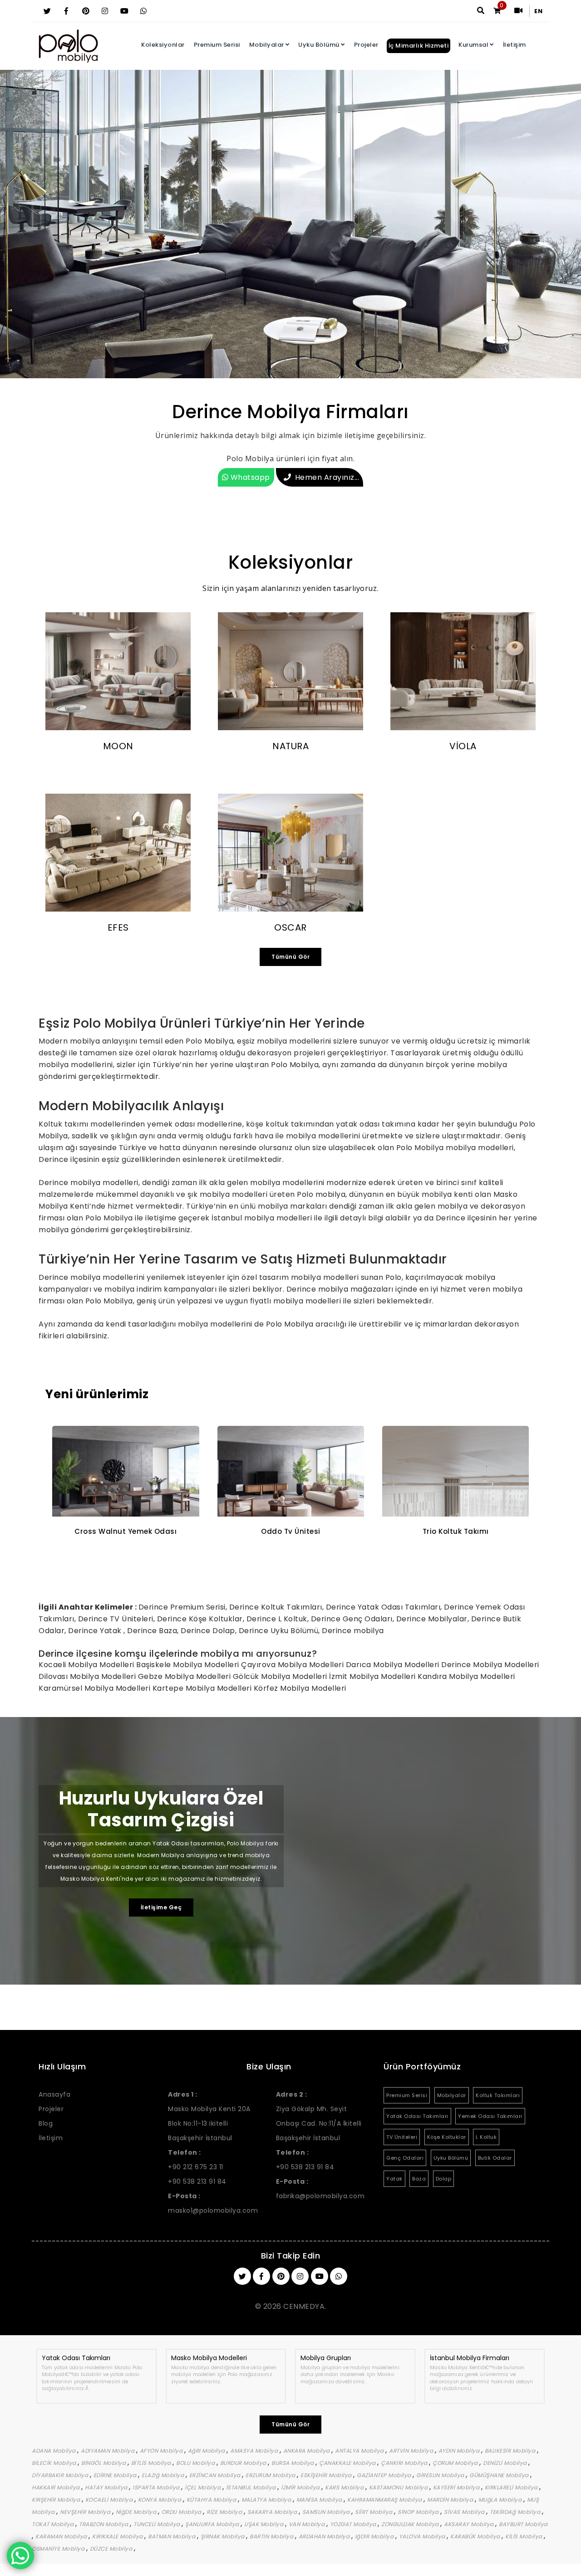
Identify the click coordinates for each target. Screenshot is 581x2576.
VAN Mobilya (308, 2524)
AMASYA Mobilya (255, 2451)
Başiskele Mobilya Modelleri (189, 1665)
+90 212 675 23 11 (196, 2167)
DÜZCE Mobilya (112, 2549)
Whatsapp (249, 477)
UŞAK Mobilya (265, 2524)
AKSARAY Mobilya (470, 2524)
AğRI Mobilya (207, 2451)
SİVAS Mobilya (465, 2512)
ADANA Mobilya (54, 2451)
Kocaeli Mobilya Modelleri (87, 1665)
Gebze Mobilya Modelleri (185, 1676)
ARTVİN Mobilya (412, 2451)
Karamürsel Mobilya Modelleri (96, 1688)
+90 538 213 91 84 (197, 2181)
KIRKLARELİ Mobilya (512, 2487)
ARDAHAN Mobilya (325, 2536)
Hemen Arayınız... (327, 477)
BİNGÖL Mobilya (104, 2463)
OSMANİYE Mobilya (59, 2549)
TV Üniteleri (402, 2137)
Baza (419, 2179)
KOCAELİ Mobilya (110, 2500)
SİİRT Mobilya (374, 2512)
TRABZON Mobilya (104, 2524)
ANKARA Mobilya (308, 2451)
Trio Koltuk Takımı (291, 1531)
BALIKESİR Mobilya (511, 2451)
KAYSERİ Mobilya (457, 2487)
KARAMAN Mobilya (62, 2536)
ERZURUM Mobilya (271, 2475)
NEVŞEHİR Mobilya (86, 2512)
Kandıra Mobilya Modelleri (466, 1676)
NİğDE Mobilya (137, 2512)
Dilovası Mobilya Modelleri (88, 1676)
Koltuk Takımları (498, 2095)
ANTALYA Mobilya (360, 2451)
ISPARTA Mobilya (157, 2487)
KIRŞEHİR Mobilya (57, 2500)
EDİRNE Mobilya (116, 2475)
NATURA (290, 746)
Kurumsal (473, 45)
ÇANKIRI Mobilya (405, 2463)
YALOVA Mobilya (423, 2536)
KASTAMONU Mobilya (399, 2487)
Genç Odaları (405, 2158)
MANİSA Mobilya (320, 2500)
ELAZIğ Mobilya (164, 2475)
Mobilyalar (267, 45)
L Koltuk (486, 2137)
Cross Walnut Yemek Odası (455, 1531)
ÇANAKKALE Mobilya (348, 2463)
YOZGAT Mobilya (354, 2524)
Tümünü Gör (290, 957)
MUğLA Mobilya (501, 2500)
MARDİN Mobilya (451, 2500)
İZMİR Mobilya (301, 2487)
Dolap (444, 2179)
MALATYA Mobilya (267, 2500)
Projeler (366, 45)
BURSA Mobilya (293, 2463)
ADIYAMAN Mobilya (108, 2451)
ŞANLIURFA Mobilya (213, 2524)
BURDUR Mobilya (244, 2463)
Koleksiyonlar (163, 45)
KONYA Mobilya (160, 2500)
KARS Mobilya (345, 2487)
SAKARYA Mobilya (273, 2512)
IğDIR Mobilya (375, 2536)
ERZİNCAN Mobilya (216, 2475)
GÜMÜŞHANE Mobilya (500, 2475)
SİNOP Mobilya (419, 2512)
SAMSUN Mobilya (327, 2512)
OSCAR (290, 927)
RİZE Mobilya (225, 2512)
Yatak (394, 2179)
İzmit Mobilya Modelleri (373, 1676)
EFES (118, 927)
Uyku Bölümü (319, 45)
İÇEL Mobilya (204, 2487)
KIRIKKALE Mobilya (118, 2536)
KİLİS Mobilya (524, 2536)
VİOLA (463, 746)
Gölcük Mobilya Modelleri (281, 1676)
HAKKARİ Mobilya (57, 2487)
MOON (118, 746)
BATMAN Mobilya (172, 2536)
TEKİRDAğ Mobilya (516, 2512)
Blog (46, 2123)
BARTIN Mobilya (272, 2536)
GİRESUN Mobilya (441, 2475)
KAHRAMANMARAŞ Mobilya (385, 2500)
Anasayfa (54, 2094)
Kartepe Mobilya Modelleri (203, 1688)
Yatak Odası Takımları (417, 2116)
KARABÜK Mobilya (476, 2536)
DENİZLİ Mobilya (506, 2463)
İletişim (515, 45)
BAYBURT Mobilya (523, 2524)
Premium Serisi (217, 45)
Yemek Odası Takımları (490, 2116)
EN (538, 11)
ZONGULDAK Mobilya (411, 2524)
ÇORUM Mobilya (456, 2463)
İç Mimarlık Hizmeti (419, 46)
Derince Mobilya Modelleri (490, 1665)
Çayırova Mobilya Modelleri (293, 1665)
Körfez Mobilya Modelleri (300, 1688)
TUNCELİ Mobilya (158, 2524)
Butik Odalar (495, 2158)
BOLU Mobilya (196, 2463)
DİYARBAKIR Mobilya (61, 2475)
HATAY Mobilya (107, 2487)
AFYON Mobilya (162, 2451)
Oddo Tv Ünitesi (126, 1531)
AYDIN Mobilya (460, 2451)
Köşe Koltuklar (447, 2137)
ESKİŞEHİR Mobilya (327, 2475)
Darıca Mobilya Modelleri (394, 1665)
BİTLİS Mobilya (152, 2463)
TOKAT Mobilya (54, 2524)
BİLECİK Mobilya (55, 2463)
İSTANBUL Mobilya (252, 2487)
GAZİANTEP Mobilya (385, 2475)
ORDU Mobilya (182, 2512)
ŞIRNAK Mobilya (224, 2536)
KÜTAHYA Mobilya (212, 2500)
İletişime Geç (161, 1907)
